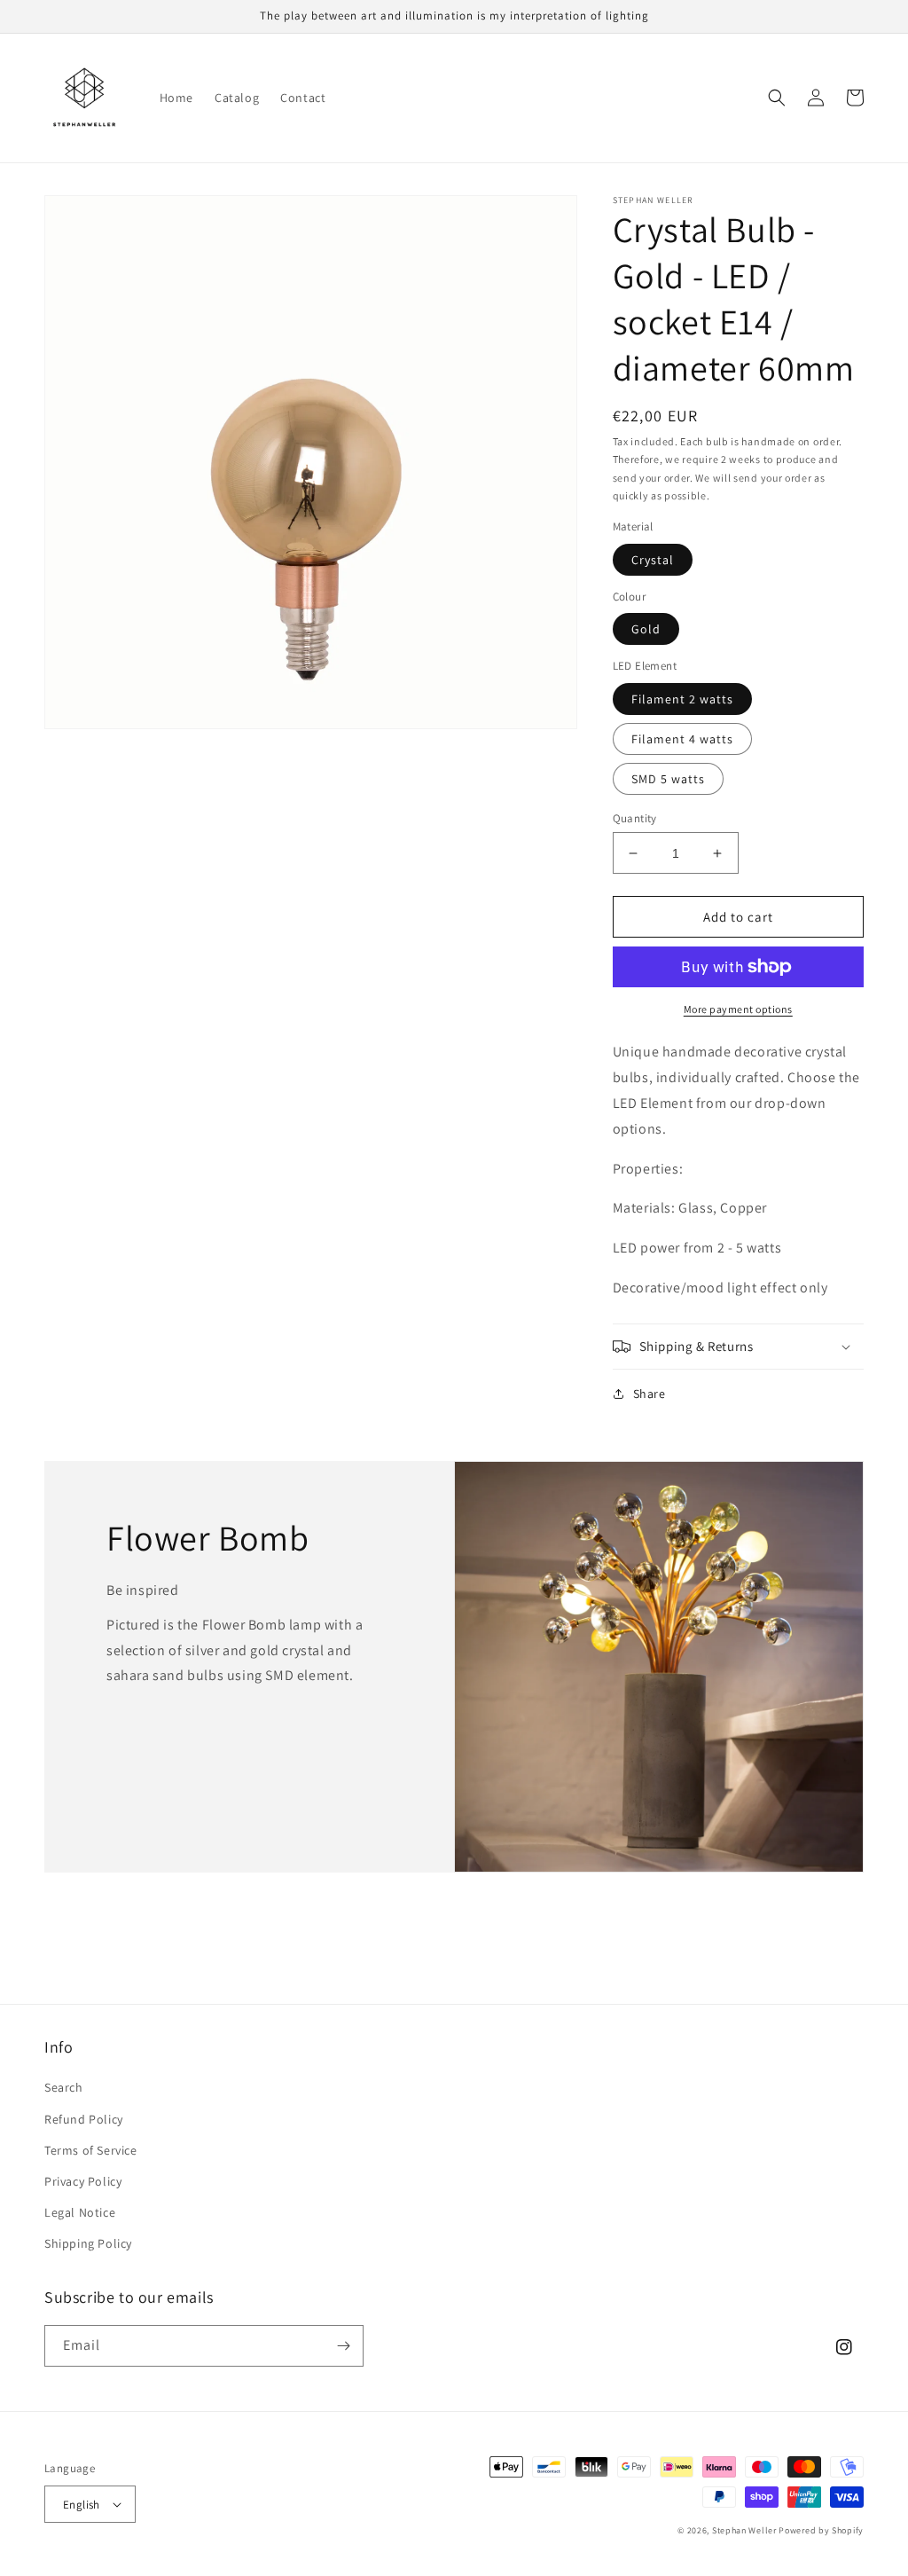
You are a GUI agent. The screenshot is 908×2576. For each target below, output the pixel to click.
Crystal (653, 560)
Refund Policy (84, 2119)
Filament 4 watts (682, 739)
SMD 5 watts (668, 779)
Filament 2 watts (682, 699)
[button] (777, 98)
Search (64, 2087)
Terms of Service (91, 2150)
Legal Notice (80, 2212)
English (82, 2505)
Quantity (635, 818)
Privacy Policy (83, 2181)
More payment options (738, 1009)
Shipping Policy (88, 2243)
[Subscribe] (343, 2346)
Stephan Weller (744, 2530)
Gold (646, 629)
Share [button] (650, 1394)
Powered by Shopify (821, 2530)
